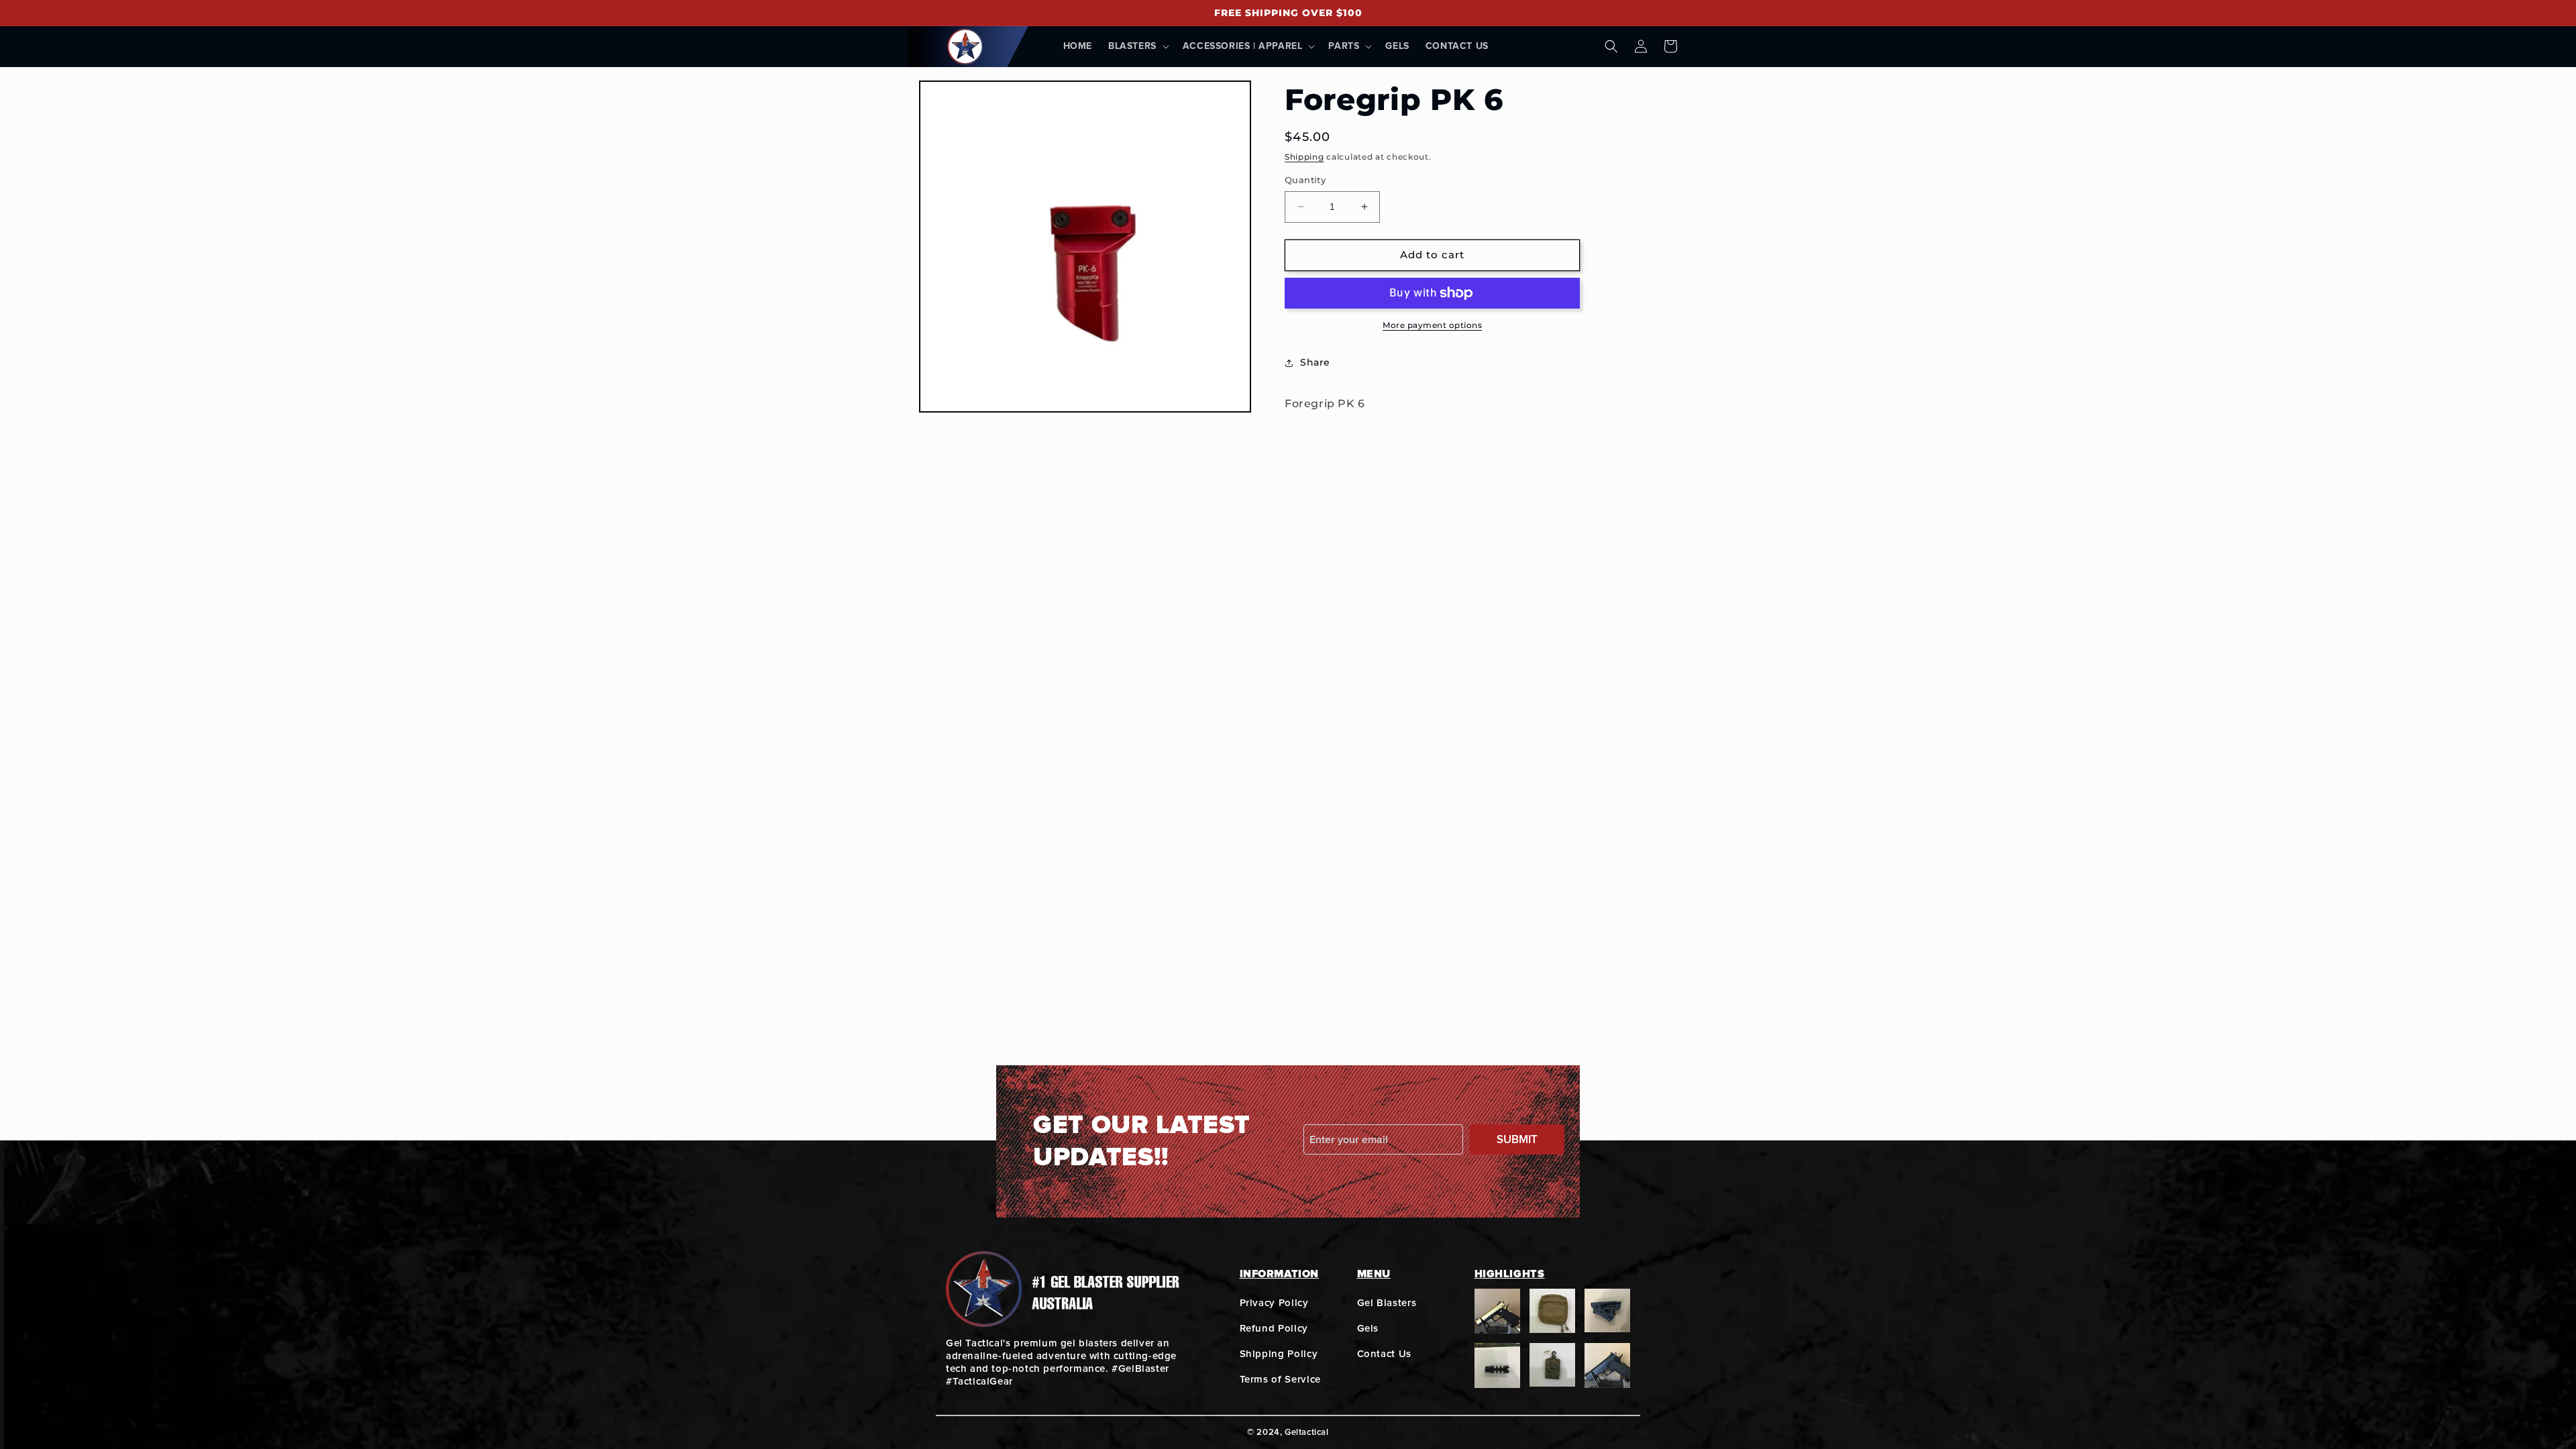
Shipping (1304, 157)
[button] (1137, 46)
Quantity (1305, 180)
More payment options (1432, 325)
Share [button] (1315, 362)
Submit (1517, 1139)
